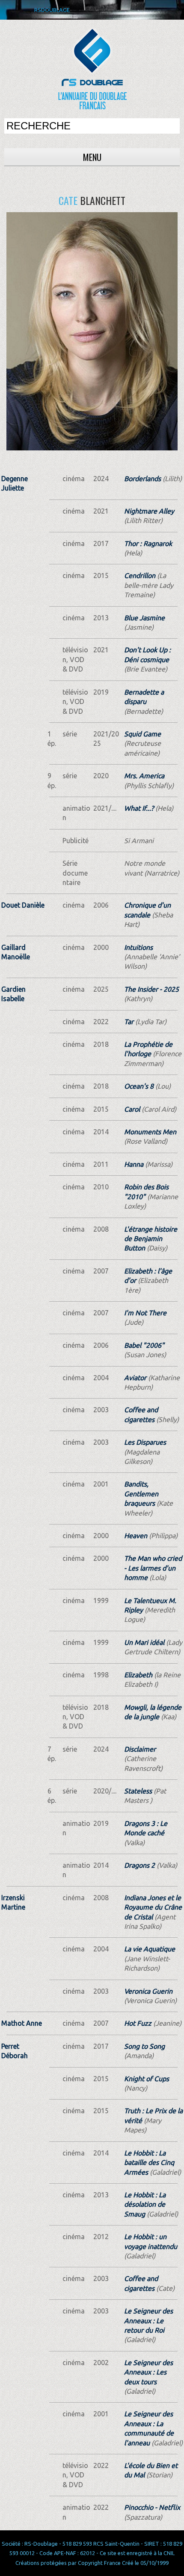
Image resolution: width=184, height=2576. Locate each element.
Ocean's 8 (139, 1086)
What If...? (139, 808)
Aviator (135, 1378)
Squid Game (142, 734)
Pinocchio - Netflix (152, 2507)
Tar (129, 1022)
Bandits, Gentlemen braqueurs (141, 1494)
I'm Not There (145, 1313)
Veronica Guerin (148, 1991)
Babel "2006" (144, 1345)
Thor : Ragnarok (148, 543)
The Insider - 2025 (151, 989)
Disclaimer (140, 1749)
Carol (132, 1109)
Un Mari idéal (144, 1642)
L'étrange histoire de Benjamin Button (151, 1239)
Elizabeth (138, 1675)
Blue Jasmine (144, 618)
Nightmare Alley (149, 511)
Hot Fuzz (138, 2023)
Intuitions (138, 947)
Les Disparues (145, 1442)
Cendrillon (140, 575)
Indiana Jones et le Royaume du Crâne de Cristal (153, 1907)
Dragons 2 (139, 1865)
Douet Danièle (23, 905)
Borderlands (142, 479)
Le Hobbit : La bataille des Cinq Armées (149, 2163)
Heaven (136, 1536)
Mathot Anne (22, 2023)
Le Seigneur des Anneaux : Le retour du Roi (148, 2320)
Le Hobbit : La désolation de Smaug (145, 2204)
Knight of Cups (147, 2079)
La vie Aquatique (150, 1949)
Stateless (138, 1791)
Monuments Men (150, 1132)
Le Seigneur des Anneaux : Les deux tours (148, 2372)
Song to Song (144, 2046)
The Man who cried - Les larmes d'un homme (153, 1568)
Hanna (134, 1164)
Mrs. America (144, 776)
